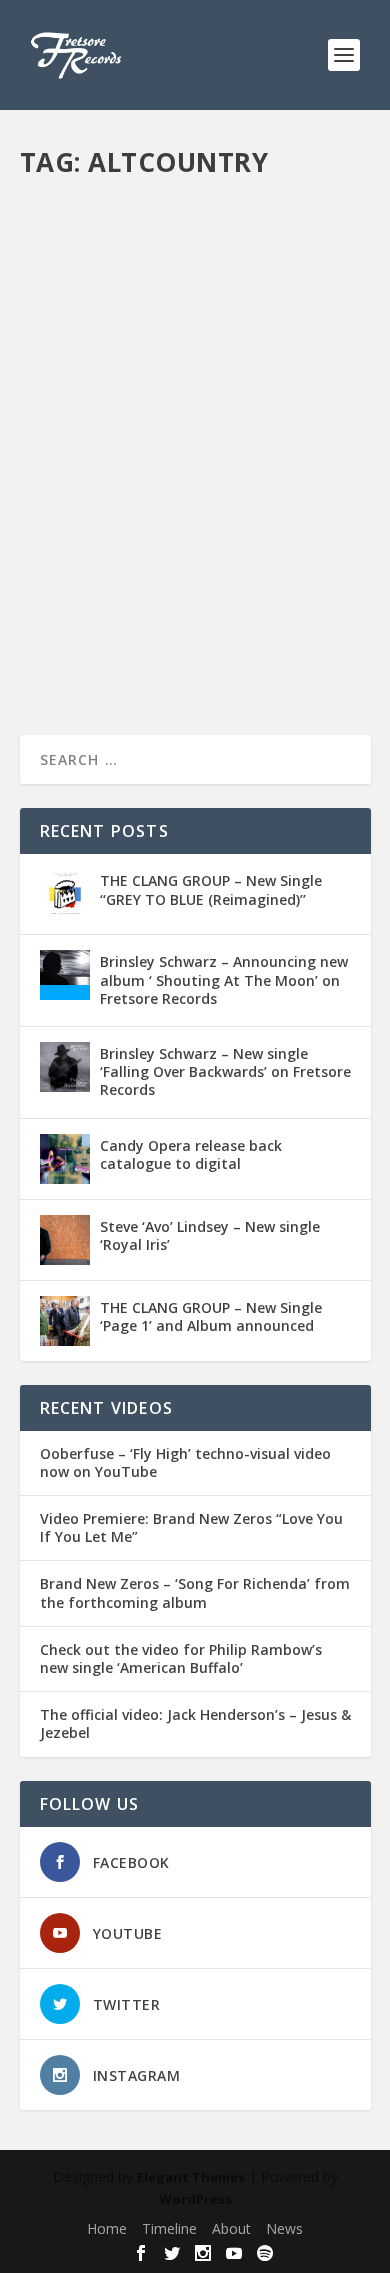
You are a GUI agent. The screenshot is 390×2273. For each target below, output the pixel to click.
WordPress (195, 2199)
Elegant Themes (191, 2177)
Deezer (270, 502)
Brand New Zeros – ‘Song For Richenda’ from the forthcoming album (195, 1593)
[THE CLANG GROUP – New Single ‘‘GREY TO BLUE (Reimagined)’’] (65, 894)
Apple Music (74, 502)
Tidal (99, 544)
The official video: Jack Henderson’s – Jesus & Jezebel (195, 1724)
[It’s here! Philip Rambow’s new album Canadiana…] (195, 296)
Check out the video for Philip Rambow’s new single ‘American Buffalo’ (181, 1659)
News (312, 502)
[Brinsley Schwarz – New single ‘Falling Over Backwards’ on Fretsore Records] (65, 1067)
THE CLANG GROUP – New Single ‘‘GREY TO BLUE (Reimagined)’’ (211, 889)
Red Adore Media (275, 523)
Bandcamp (146, 502)
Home (107, 2228)
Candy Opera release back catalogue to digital (191, 1154)
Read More (92, 647)
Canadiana (213, 502)
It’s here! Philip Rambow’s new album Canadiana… (177, 441)
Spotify (59, 544)
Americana (283, 482)
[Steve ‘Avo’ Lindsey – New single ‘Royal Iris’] (65, 1240)
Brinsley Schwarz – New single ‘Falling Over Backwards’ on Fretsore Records (225, 1071)
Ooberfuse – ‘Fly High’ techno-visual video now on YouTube (185, 1463)
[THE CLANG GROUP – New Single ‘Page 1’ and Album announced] (65, 1321)
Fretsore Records (106, 482)
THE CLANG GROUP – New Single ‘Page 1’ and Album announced (211, 1316)
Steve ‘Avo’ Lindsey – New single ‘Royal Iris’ (210, 1235)
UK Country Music (168, 544)
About (231, 2228)
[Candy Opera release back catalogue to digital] (65, 1159)
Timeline (169, 2228)
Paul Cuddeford (85, 523)
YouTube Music (267, 544)
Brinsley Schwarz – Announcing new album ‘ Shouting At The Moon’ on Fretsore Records (224, 979)
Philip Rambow (178, 523)
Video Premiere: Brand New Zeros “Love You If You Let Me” (191, 1528)
